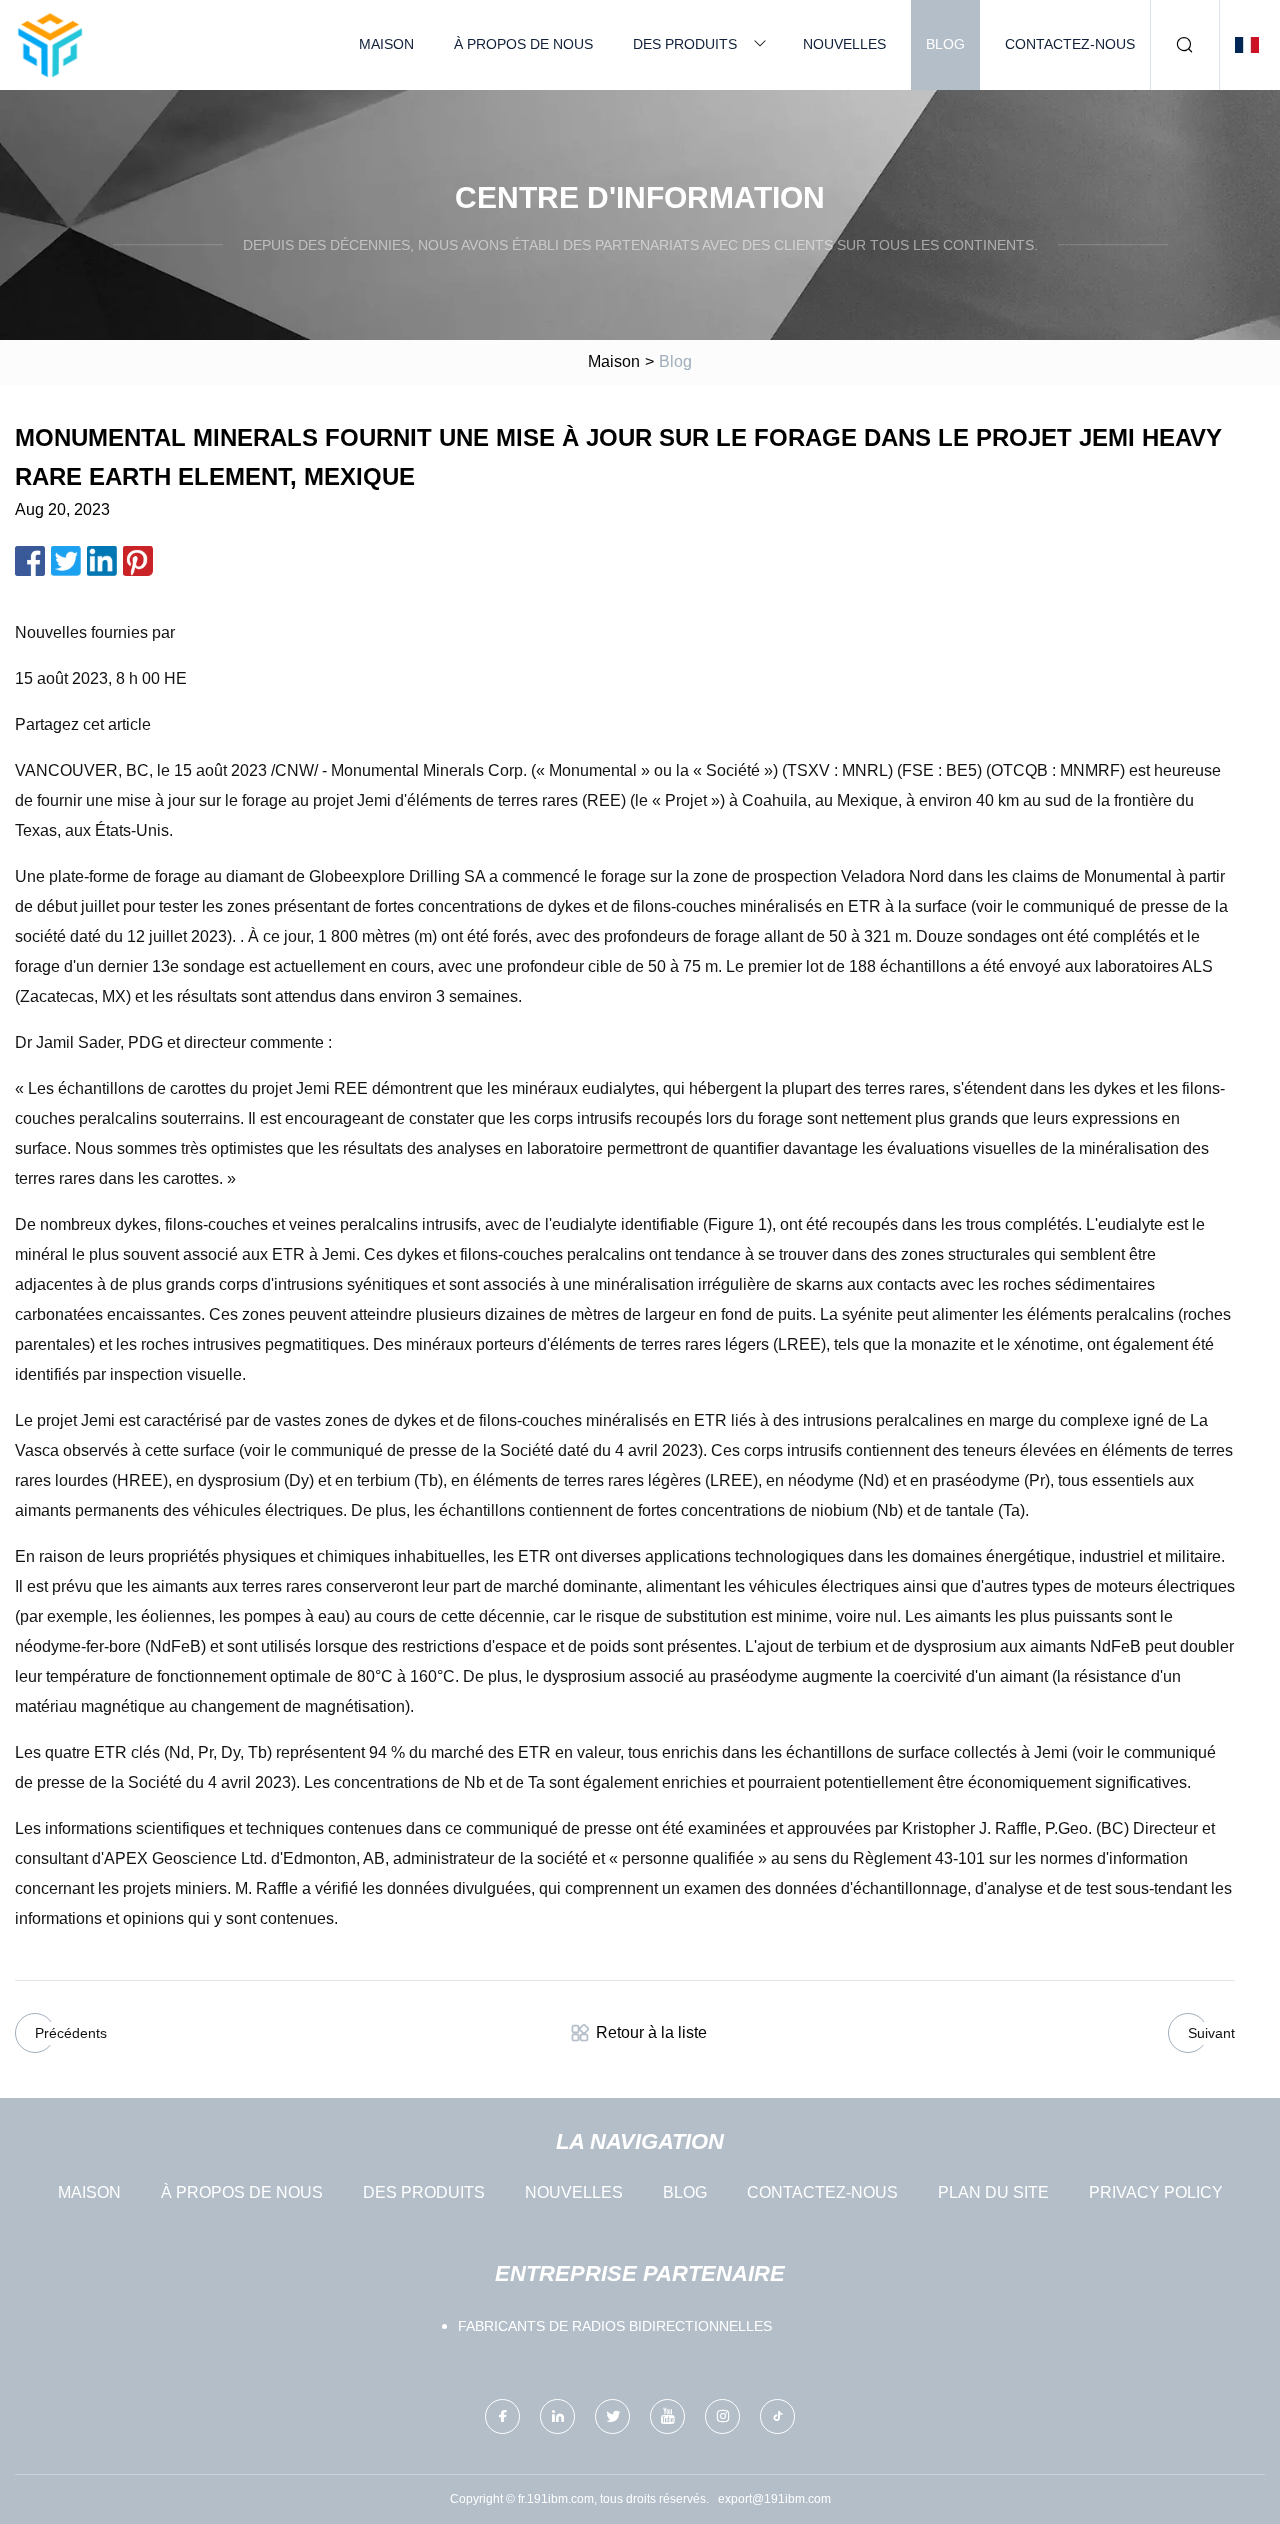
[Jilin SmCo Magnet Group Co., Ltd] (50, 45)
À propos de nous (523, 44)
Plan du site (993, 2192)
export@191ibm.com (774, 2499)
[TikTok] (777, 2416)
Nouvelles (844, 44)
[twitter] (612, 2416)
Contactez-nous (1070, 44)
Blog (945, 44)
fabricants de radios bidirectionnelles (615, 2326)
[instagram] (722, 2416)
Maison (386, 44)
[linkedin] (557, 2416)
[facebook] (502, 2416)
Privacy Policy (1156, 2192)
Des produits (685, 44)
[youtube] (667, 2416)
